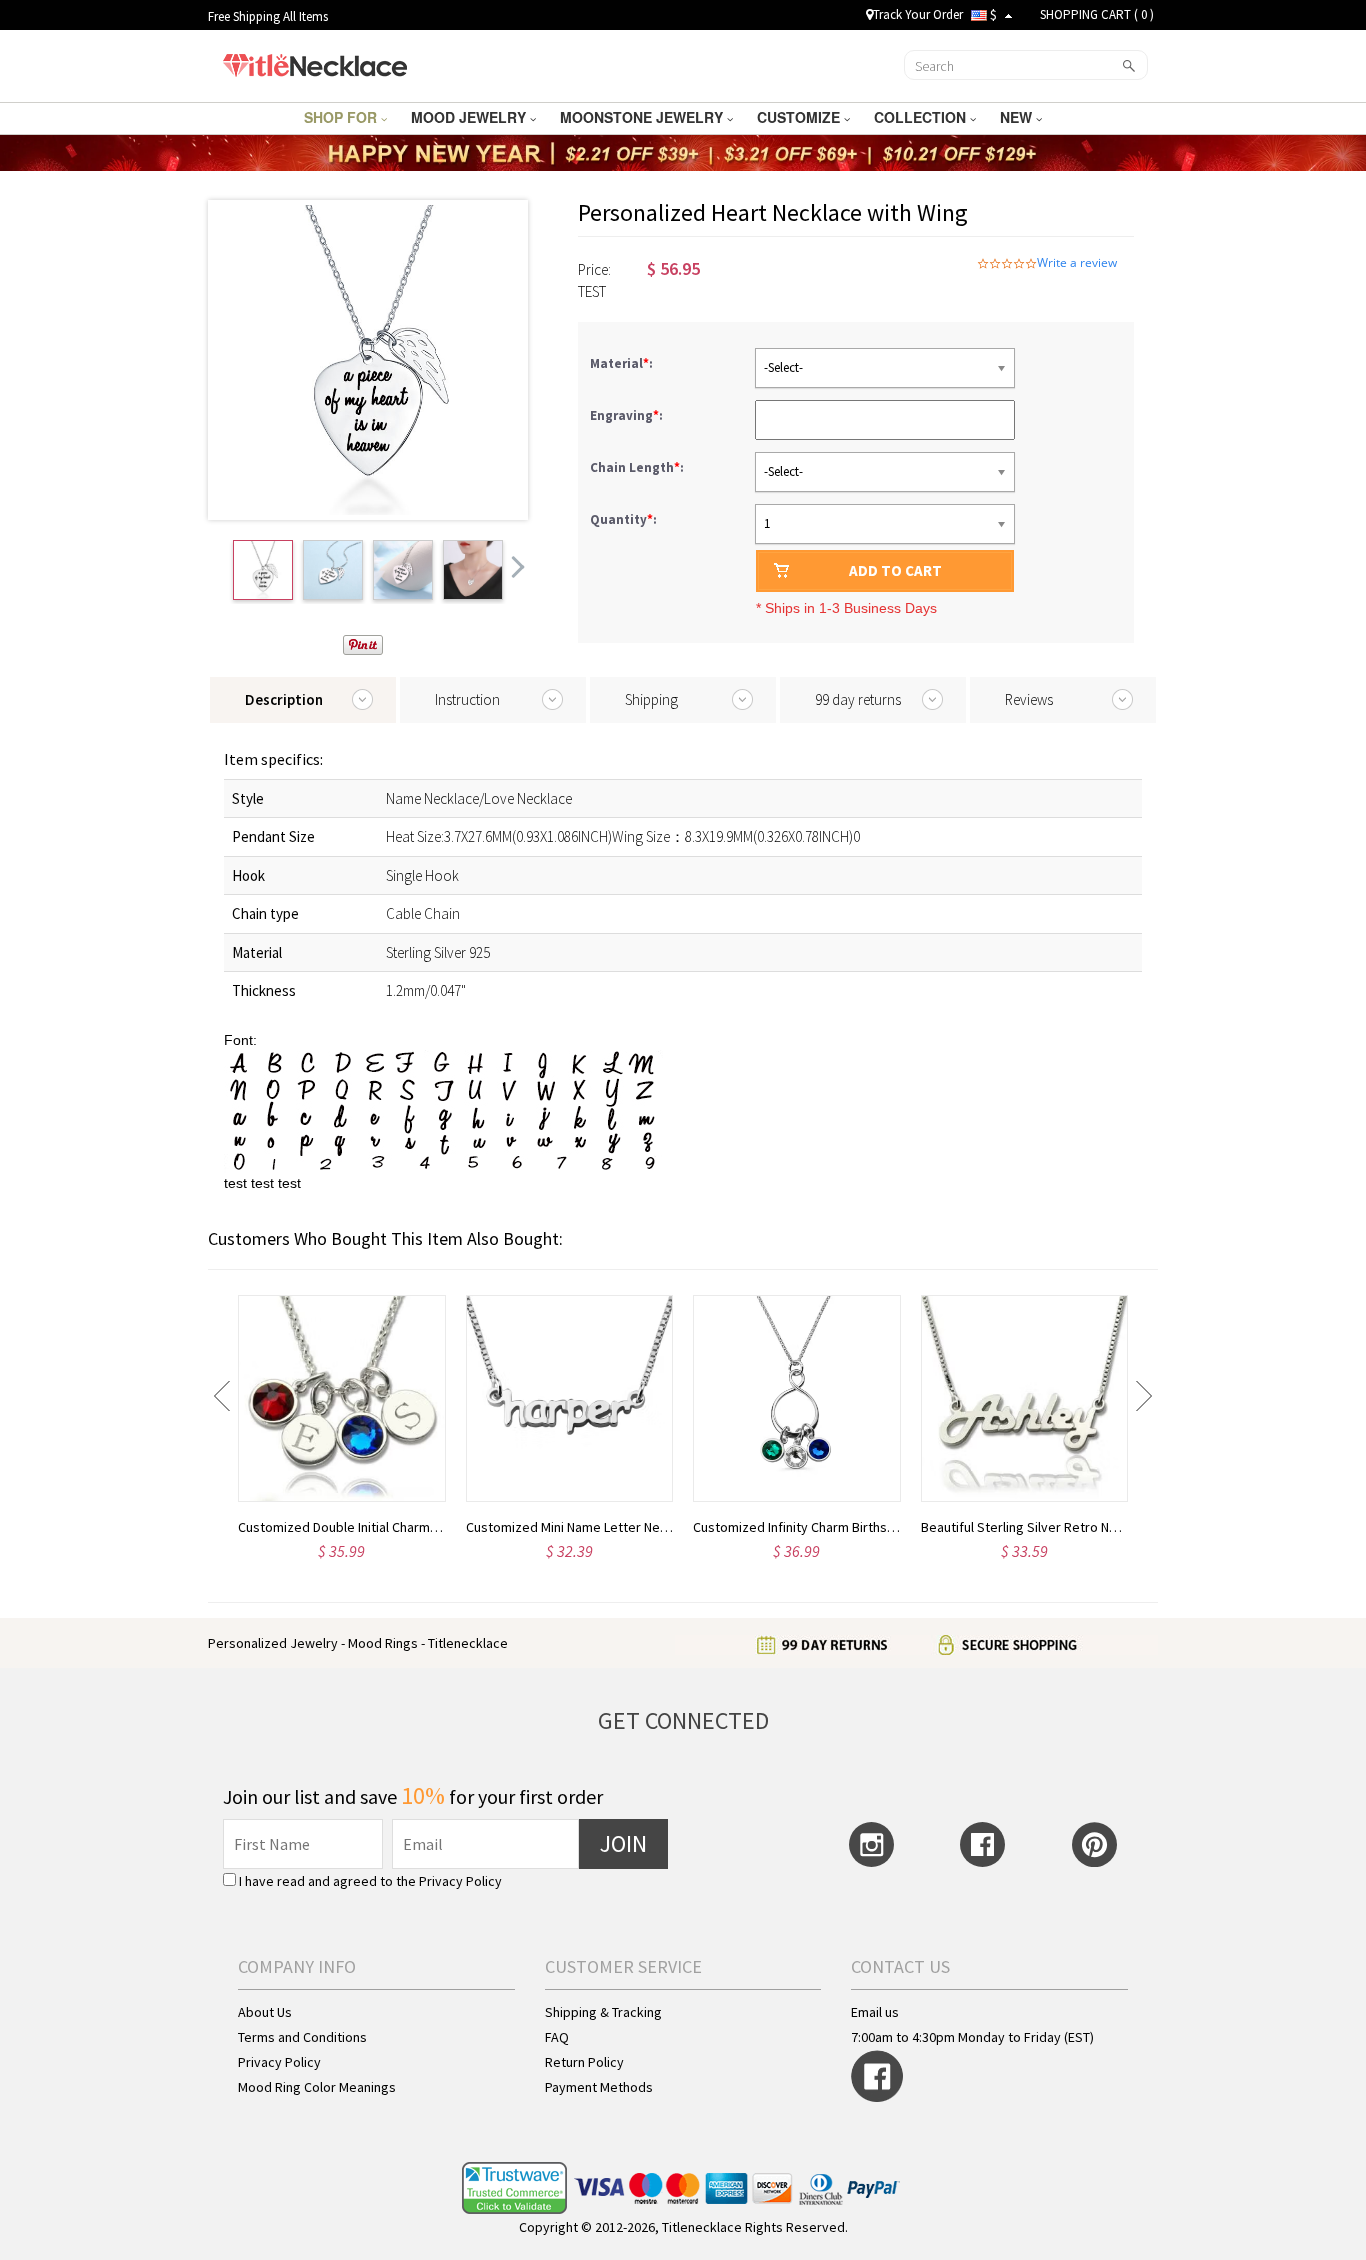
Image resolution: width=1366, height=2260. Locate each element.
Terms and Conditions (302, 2037)
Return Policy (584, 2062)
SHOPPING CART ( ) (1097, 14)
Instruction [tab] (467, 699)
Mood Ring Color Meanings (317, 2087)
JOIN (623, 1843)
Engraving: (628, 415)
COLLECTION (922, 117)
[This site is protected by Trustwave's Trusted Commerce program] (514, 2188)
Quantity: (623, 519)
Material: (623, 363)
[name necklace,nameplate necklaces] (314, 63)
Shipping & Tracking (603, 2012)
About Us (265, 2012)
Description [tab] (284, 699)
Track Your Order (918, 14)
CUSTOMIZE (800, 117)
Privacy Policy (460, 1881)
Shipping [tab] (651, 699)
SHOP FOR (342, 117)
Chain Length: (638, 467)
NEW (1018, 117)
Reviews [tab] (1029, 699)
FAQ (557, 2037)
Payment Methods (599, 2087)
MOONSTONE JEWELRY (643, 117)
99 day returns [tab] (858, 699)
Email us (875, 2012)
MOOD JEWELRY (470, 117)
